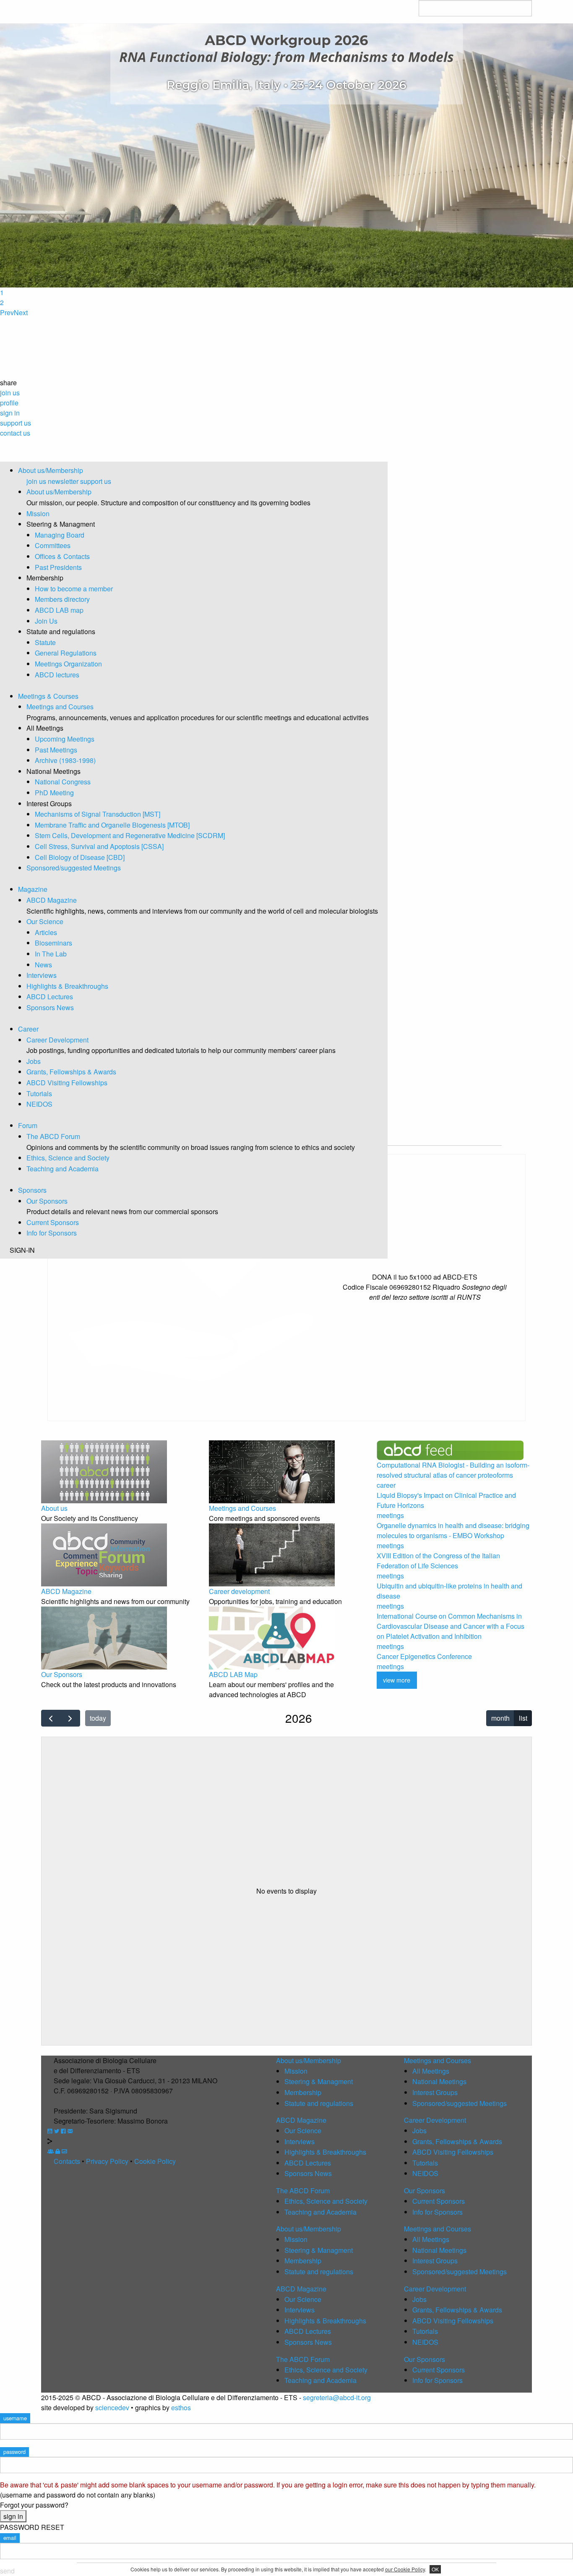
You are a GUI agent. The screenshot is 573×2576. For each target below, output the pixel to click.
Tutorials (39, 1093)
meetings (390, 1515)
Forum (28, 1125)
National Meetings (439, 2081)
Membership (303, 2092)
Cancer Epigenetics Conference (424, 1656)
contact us (15, 433)
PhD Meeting (54, 793)
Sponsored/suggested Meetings (74, 868)
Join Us (46, 621)
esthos (181, 2407)
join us (36, 481)
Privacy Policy (107, 2161)
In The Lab (51, 954)
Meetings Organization (68, 664)
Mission (38, 513)
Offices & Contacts (62, 556)
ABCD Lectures (50, 997)
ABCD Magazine (52, 900)
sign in (10, 413)
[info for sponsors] (64, 2151)
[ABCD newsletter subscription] (70, 2131)
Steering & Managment (319, 2081)
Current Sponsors (53, 1222)
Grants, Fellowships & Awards (71, 1072)
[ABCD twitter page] (57, 2131)
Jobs (34, 1061)
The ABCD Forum (53, 1136)
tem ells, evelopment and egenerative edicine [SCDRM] (130, 835)
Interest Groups (435, 2092)
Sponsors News (50, 1007)
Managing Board (60, 535)
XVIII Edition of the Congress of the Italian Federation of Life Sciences (438, 1561)
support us (96, 481)
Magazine (33, 889)
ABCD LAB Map (233, 1674)
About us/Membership (51, 470)
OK (435, 2569)
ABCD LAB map (59, 610)
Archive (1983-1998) (65, 760)
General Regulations (66, 653)
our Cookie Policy (405, 2569)
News (43, 965)
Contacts (67, 2161)
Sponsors (32, 1190)
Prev (7, 312)
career (386, 1485)
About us (54, 1508)
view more (397, 1680)
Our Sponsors (47, 1201)
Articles (46, 932)
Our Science (45, 921)
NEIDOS (39, 1104)
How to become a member (74, 589)
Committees (53, 545)
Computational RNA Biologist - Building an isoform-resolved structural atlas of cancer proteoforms (453, 1470)
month (500, 1718)
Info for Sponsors (52, 1233)
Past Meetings (56, 750)
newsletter (63, 481)
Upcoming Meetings (65, 739)
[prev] (51, 1718)
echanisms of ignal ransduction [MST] (98, 814)
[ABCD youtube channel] (50, 2131)
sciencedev (112, 2407)
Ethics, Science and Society (68, 1158)
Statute (45, 642)
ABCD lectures (57, 675)
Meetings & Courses (48, 696)
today (98, 1718)
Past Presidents (58, 567)
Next (21, 312)
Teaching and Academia (63, 1169)
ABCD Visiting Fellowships (67, 1083)
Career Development (57, 1040)
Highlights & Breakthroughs (67, 986)
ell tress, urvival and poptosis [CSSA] (99, 846)
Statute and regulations (319, 2103)
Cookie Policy (155, 2161)
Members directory (62, 599)
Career (28, 1029)
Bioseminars (53, 943)
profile (9, 403)
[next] (70, 1718)
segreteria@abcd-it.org (337, 2397)
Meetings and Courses (60, 707)
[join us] (51, 2151)
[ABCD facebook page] (63, 2131)
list (523, 1718)
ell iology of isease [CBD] (80, 857)
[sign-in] (58, 2151)
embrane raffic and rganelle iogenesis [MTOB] (112, 825)
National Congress (63, 782)
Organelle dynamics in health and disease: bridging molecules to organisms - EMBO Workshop (453, 1530)
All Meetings (431, 2071)
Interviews (42, 975)
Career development (239, 1591)
